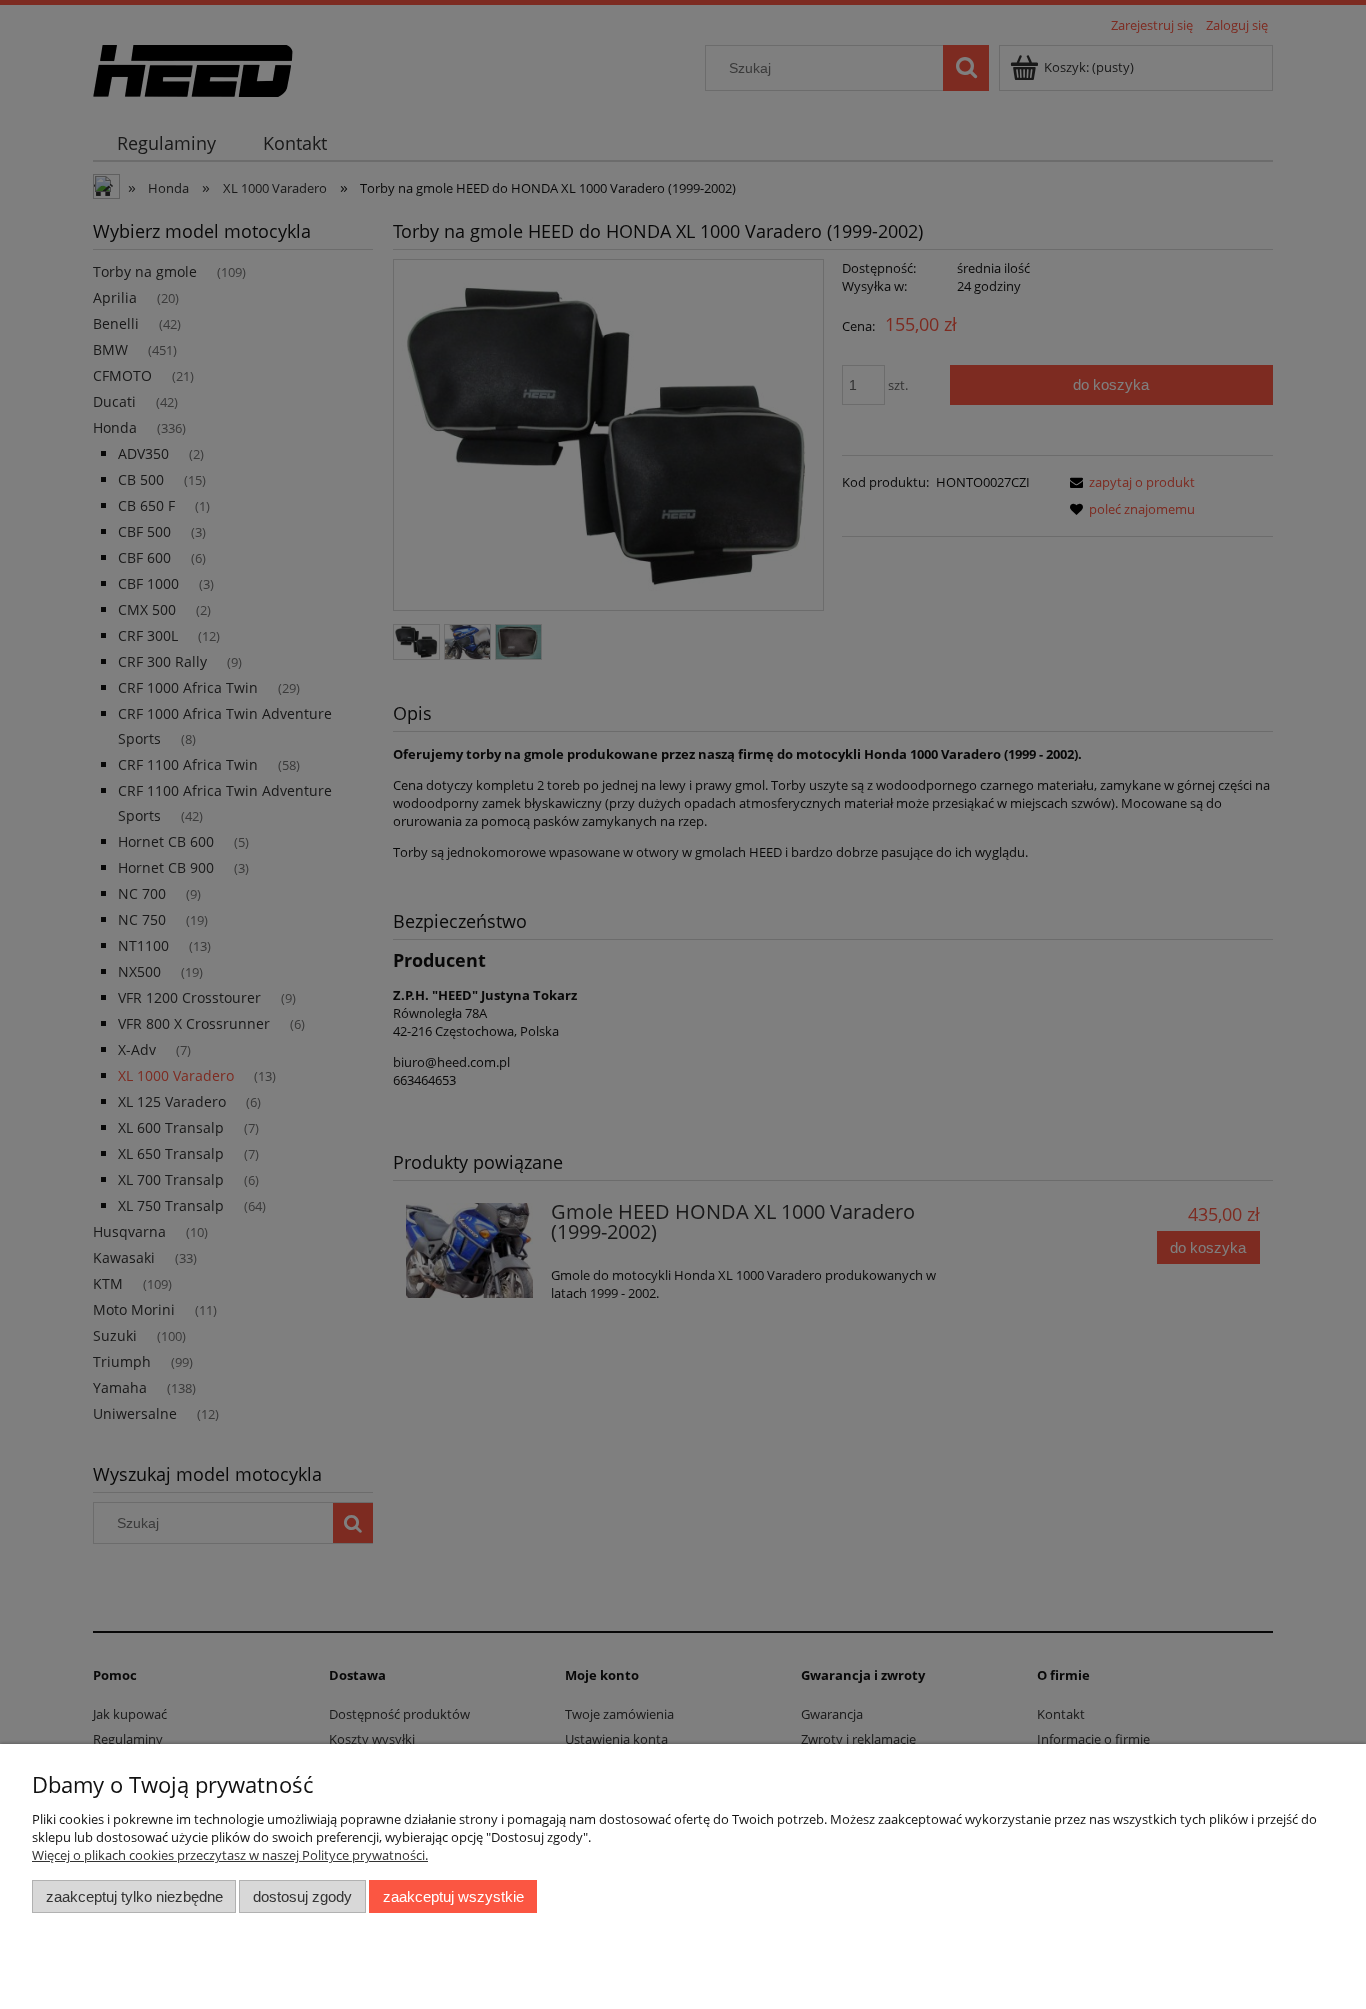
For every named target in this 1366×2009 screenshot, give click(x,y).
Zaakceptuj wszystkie (453, 1896)
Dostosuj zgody (302, 1896)
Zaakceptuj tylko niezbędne (134, 1896)
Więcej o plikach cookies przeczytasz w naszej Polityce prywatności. (230, 1855)
